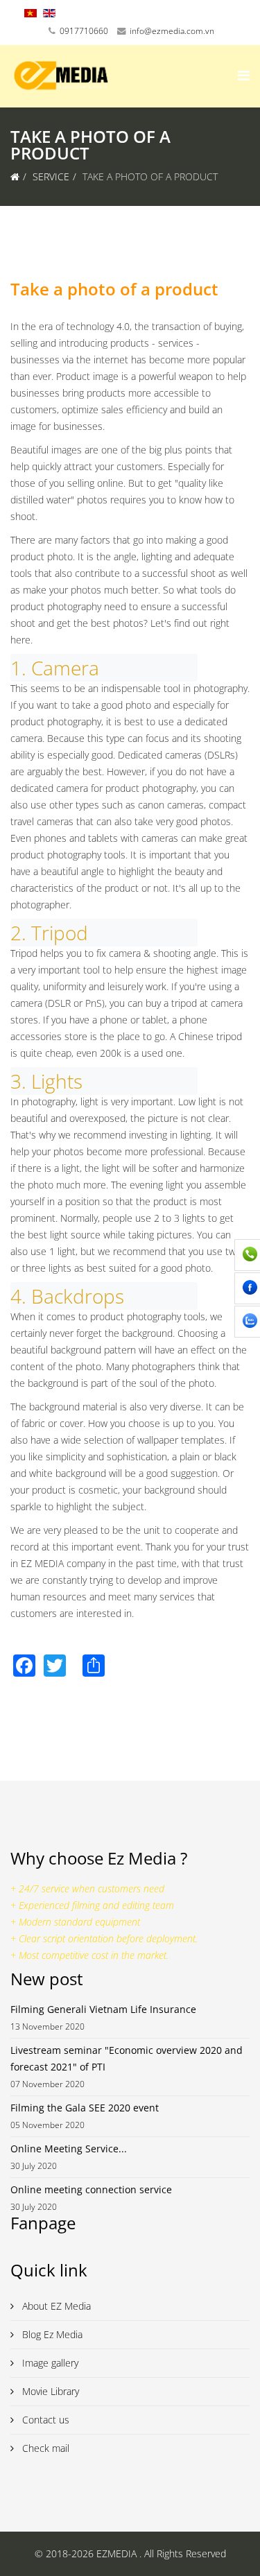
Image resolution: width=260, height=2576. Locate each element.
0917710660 (84, 31)
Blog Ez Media (51, 2334)
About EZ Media (55, 2306)
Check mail (44, 2448)
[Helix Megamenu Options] (244, 75)
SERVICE (51, 176)
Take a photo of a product (114, 289)
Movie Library (49, 2391)
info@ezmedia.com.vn (172, 31)
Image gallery (49, 2363)
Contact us (44, 2420)
